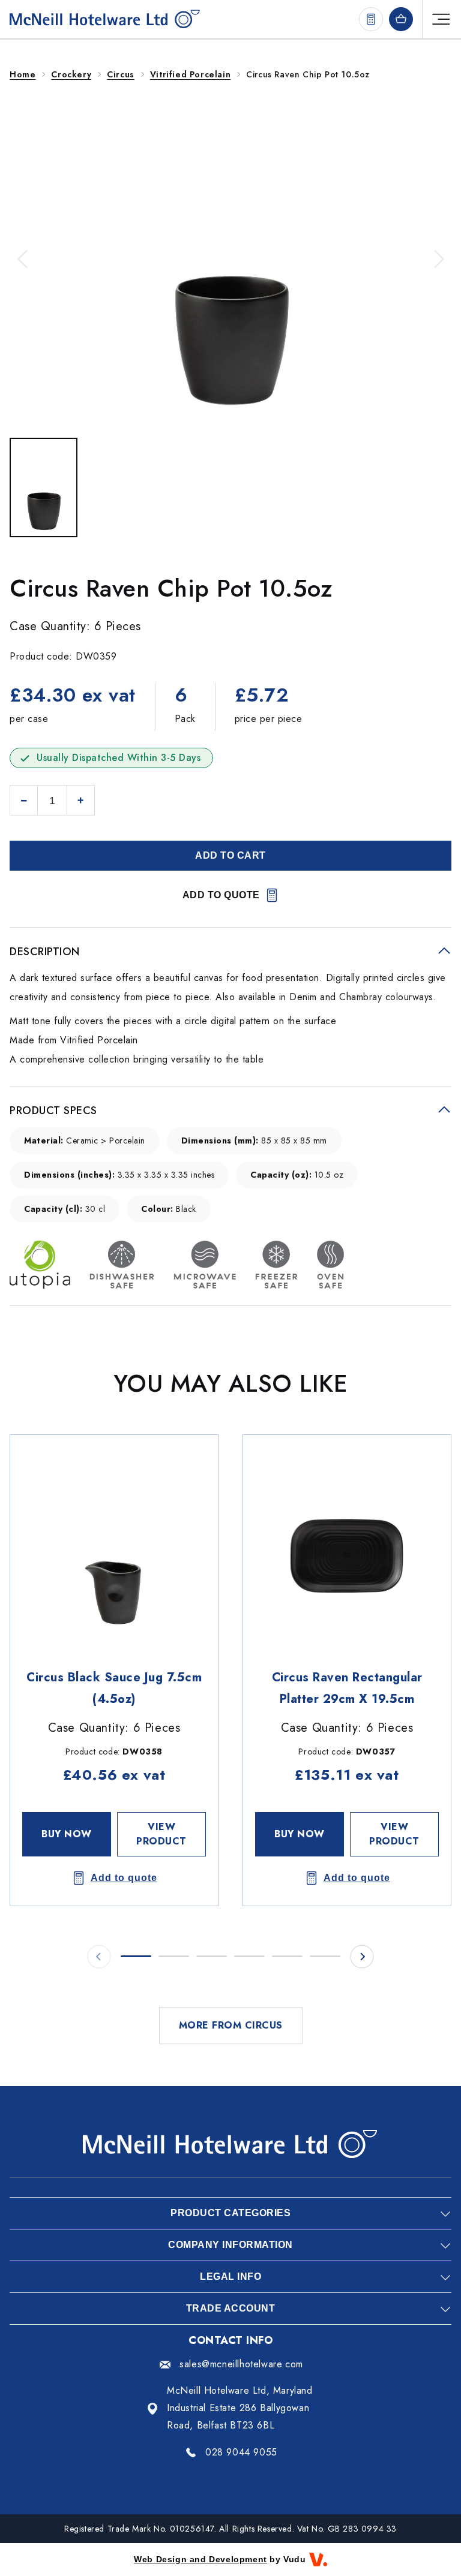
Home (23, 74)
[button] (24, 259)
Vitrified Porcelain (190, 74)
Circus (121, 74)
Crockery (71, 74)
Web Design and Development (200, 2559)
